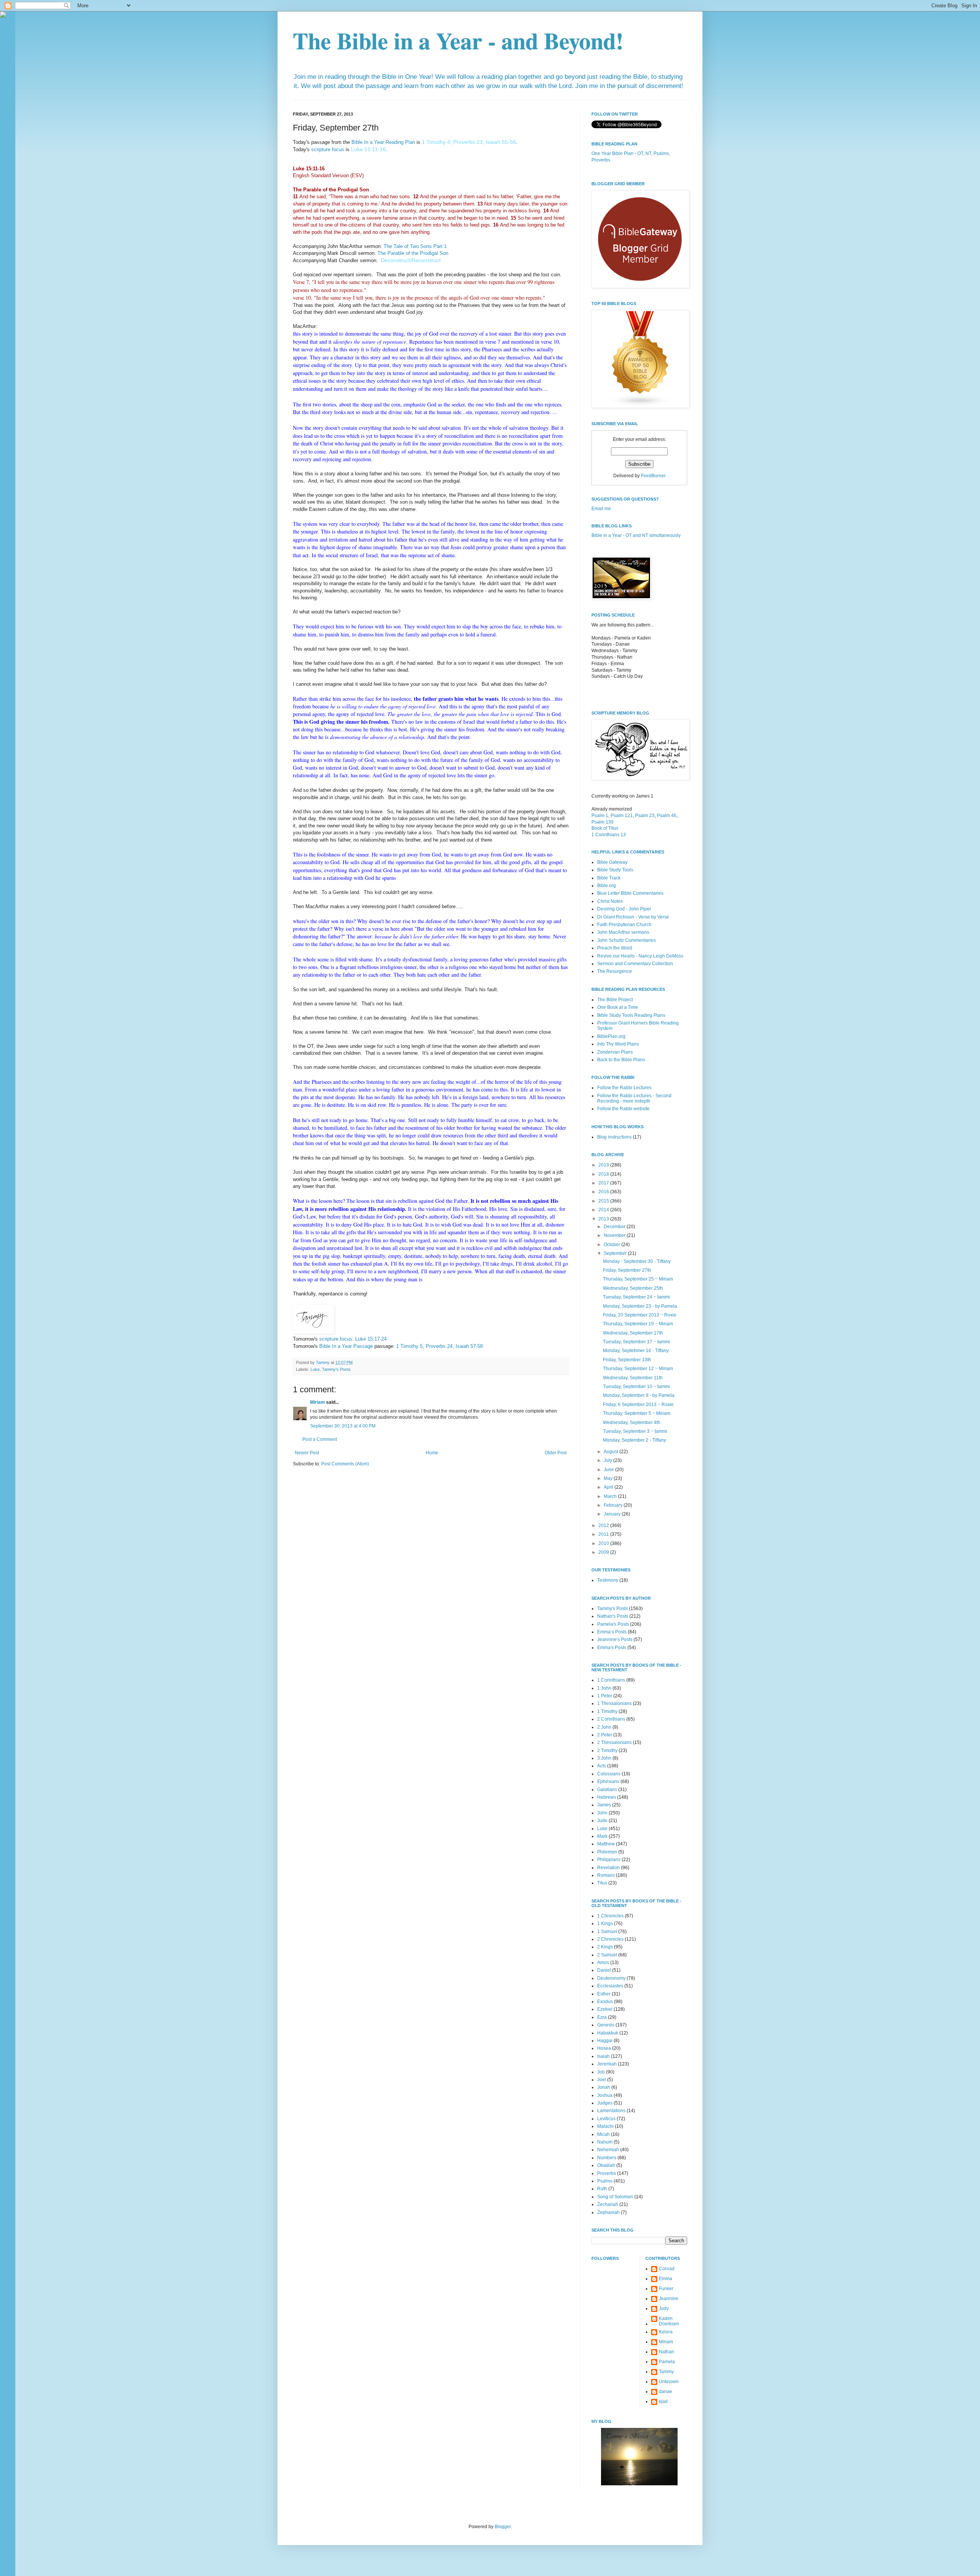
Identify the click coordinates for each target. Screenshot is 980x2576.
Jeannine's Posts (615, 1640)
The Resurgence (615, 971)
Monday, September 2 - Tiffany (635, 1440)
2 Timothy (607, 1751)
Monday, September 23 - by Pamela (640, 1306)
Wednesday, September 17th (633, 1333)
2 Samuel (607, 1955)
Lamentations (611, 2111)
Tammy (666, 2372)
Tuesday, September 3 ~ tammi (635, 1431)
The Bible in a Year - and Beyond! (458, 40)
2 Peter (605, 1735)
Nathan (666, 2352)
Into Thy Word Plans (618, 1044)
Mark (602, 1836)
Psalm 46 (667, 816)
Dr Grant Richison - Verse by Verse (633, 917)
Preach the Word (615, 948)
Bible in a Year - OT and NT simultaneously (636, 535)
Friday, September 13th (627, 1360)
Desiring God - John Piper (624, 909)
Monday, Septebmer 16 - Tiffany (636, 1351)
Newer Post (307, 1453)
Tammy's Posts (336, 1369)
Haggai (605, 2041)
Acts (602, 1766)
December (615, 1227)
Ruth (602, 2189)
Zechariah (608, 2204)
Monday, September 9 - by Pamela (639, 1395)
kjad (663, 2401)
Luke (315, 1369)
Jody (664, 2308)
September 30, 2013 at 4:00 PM (343, 1426)
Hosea (604, 2048)
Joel (602, 2080)
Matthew (606, 1844)
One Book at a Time (618, 1007)
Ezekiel (605, 2009)
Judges (605, 2103)
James (604, 1805)
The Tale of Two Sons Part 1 (415, 246)
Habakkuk (608, 2033)
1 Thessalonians (614, 1703)
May (609, 1478)
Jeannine (669, 2299)
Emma (666, 2279)
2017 (604, 1183)
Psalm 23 (645, 816)
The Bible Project (615, 1000)
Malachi (605, 2126)
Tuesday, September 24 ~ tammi (636, 1297)
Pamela (667, 2362)
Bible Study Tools (615, 870)
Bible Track (609, 878)
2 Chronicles (610, 1939)
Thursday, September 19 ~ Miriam (638, 1324)
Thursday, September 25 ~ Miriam (638, 1279)
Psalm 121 (622, 816)
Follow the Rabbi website (623, 1109)
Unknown (669, 2382)
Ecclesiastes (610, 1986)
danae (666, 2392)
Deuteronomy (611, 1978)
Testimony (608, 1580)
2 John (604, 1727)
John (602, 1813)
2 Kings (605, 1947)
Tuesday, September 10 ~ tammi (636, 1387)
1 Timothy (607, 1711)
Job (601, 2072)
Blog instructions (614, 1137)
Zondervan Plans (615, 1052)
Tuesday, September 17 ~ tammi (636, 1342)
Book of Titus (605, 828)
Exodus (605, 2002)
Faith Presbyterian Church (624, 925)
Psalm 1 (600, 816)
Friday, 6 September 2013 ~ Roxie (638, 1405)
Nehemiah (608, 2150)
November (615, 1235)
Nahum (605, 2142)
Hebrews (607, 1797)
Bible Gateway (612, 862)
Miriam (318, 1402)
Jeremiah (607, 2064)
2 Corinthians (611, 1719)
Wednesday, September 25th (633, 1288)
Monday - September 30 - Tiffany (637, 1261)
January (613, 1514)
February (614, 1505)
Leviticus (606, 2119)
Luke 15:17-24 (371, 1339)
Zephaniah (608, 2212)
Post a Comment (320, 1439)
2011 (604, 1534)
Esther (604, 1994)
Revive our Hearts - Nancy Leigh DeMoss (640, 956)
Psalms (605, 2181)
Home (432, 1453)
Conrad (667, 2269)
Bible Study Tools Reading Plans (631, 1015)
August (612, 1452)
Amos (603, 1963)
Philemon (607, 1852)
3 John (604, 1758)
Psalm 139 (603, 822)
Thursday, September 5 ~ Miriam (637, 1413)
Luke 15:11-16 (368, 149)
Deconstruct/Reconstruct (411, 260)
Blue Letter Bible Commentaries (630, 893)
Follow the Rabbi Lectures (624, 1088)
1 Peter (605, 1696)
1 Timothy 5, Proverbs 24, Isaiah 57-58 (439, 1346)
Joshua (605, 2095)
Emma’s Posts (612, 1632)
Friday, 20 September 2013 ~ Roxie (640, 1315)
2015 (604, 1201)
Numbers (607, 2158)
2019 (604, 1165)
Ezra (602, 2017)
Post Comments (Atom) (345, 1464)
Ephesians (608, 1782)
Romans (606, 1875)
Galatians (607, 1790)
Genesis (606, 2025)
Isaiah (604, 2056)
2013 (604, 1219)
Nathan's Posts (613, 1616)
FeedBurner (653, 476)
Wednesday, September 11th (633, 1378)
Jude (602, 1821)
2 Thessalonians (614, 1742)
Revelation (608, 1868)
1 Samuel (607, 1932)
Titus (602, 1883)
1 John (604, 1688)
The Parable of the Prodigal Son (413, 253)
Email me (601, 509)
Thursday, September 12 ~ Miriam (638, 1369)
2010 (604, 1543)
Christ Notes (610, 901)
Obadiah (606, 2165)
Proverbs (607, 2173)
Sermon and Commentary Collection (635, 964)
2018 (604, 1174)
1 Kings (605, 1923)
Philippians (609, 1860)
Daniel (604, 1970)
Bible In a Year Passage (346, 1346)
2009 (604, 1552)
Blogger (503, 2527)
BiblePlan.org (611, 1036)
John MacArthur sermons (623, 932)
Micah (604, 2134)
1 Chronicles (610, 1916)
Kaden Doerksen (669, 2321)
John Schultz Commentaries (626, 940)
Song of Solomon (615, 2197)
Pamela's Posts (613, 1624)
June (609, 1470)
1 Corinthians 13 (609, 835)
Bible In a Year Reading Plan (383, 142)
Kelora (666, 2332)
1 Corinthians (611, 1680)
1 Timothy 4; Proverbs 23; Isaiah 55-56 (469, 142)
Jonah (604, 2087)
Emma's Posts (612, 1648)
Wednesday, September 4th (632, 1423)
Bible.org (607, 886)
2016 (604, 1192)
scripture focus (328, 149)
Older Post (556, 1453)
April (609, 1487)
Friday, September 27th (627, 1270)
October (612, 1245)
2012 (604, 1525)
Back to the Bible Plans (621, 1060)
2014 (604, 1210)
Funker (666, 2289)
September (616, 1253)
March (611, 1496)
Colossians (609, 1774)
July (608, 1460)
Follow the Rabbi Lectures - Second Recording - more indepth (634, 1098)
